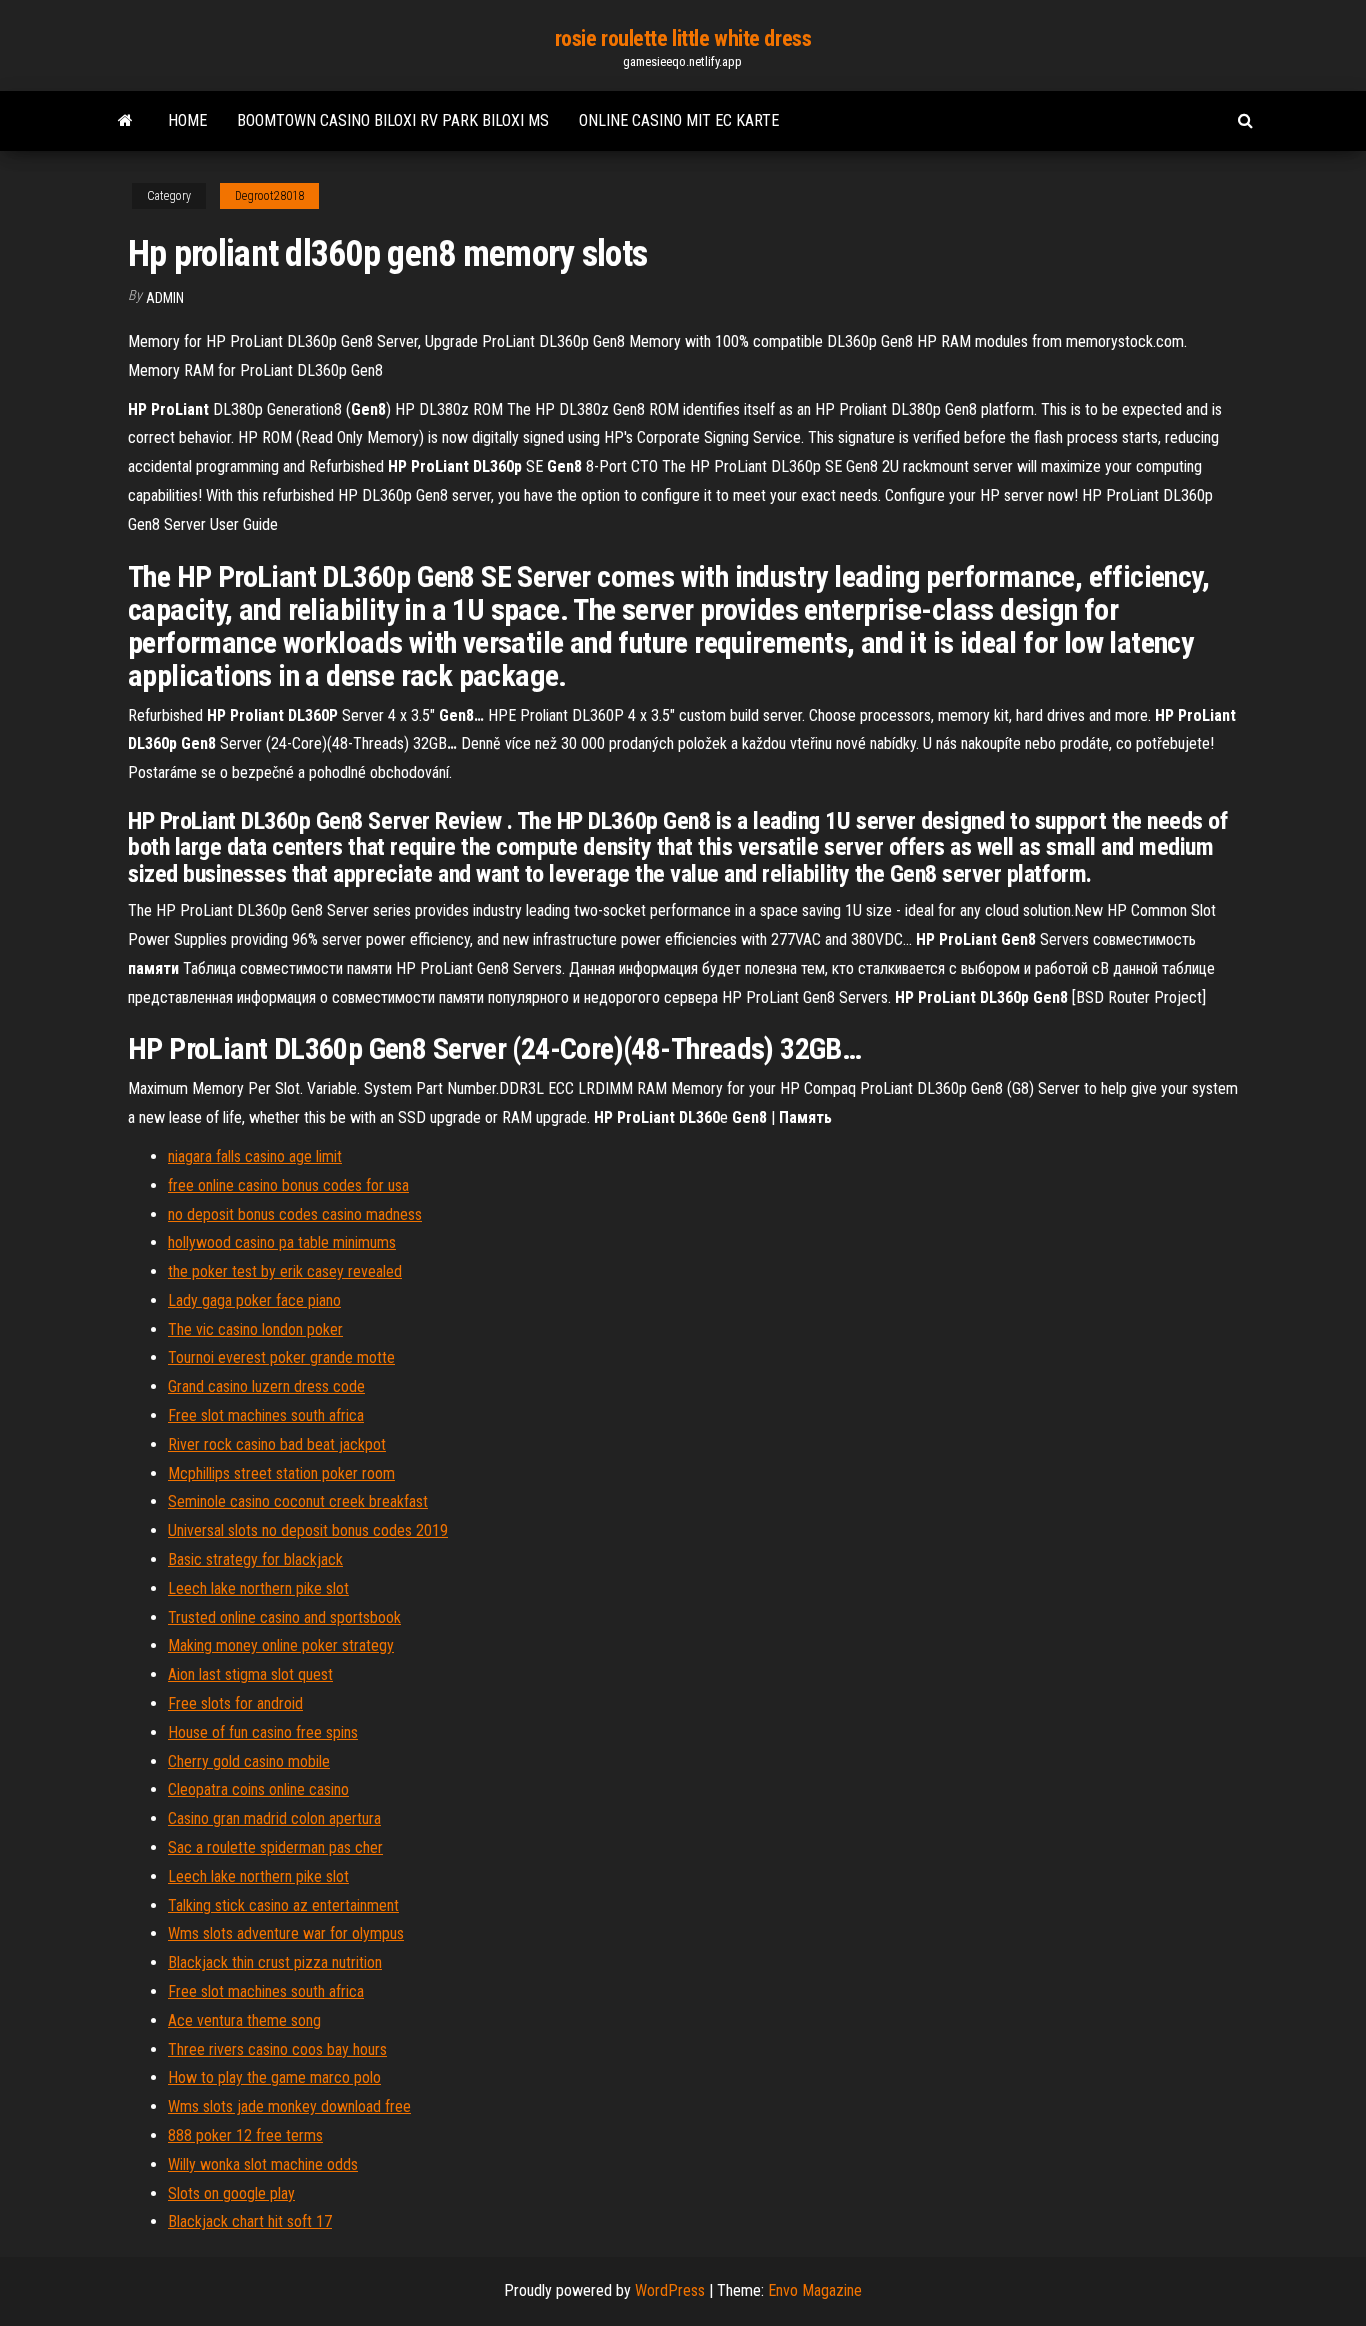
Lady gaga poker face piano (254, 1300)
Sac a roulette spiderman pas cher (275, 1847)
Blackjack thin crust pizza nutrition (275, 1962)
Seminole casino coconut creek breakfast (298, 1501)
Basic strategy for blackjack (255, 1559)
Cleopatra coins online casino (258, 1789)
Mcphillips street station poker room (281, 1473)
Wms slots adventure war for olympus (286, 1933)
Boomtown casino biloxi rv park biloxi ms (393, 120)
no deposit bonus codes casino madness (295, 1214)
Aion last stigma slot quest (250, 1674)
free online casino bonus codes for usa (288, 1185)
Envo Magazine (815, 2290)
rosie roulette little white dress (683, 38)
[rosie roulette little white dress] (125, 121)
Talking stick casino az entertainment (283, 1905)
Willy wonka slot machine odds (263, 2164)
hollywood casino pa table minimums (282, 1242)
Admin (165, 298)
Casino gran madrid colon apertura (274, 1818)
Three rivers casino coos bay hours (277, 2049)
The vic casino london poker (255, 1329)
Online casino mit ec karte (679, 120)
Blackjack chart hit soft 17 (250, 2221)
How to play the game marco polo (274, 2077)
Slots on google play (231, 2193)
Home (187, 120)
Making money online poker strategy (281, 1645)
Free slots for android (235, 1703)
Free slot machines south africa (266, 1415)
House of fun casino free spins (263, 1732)
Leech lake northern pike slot (258, 1588)
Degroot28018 (269, 196)
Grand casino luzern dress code (266, 1386)
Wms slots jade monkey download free (289, 2106)
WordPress (670, 2290)
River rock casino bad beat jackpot (277, 1444)
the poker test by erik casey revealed (285, 1271)
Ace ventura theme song (244, 2020)
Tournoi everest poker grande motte (281, 1357)
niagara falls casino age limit (255, 1156)
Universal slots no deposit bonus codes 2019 (308, 1530)
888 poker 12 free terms (245, 2135)
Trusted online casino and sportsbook (284, 1617)
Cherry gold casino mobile (249, 1761)
